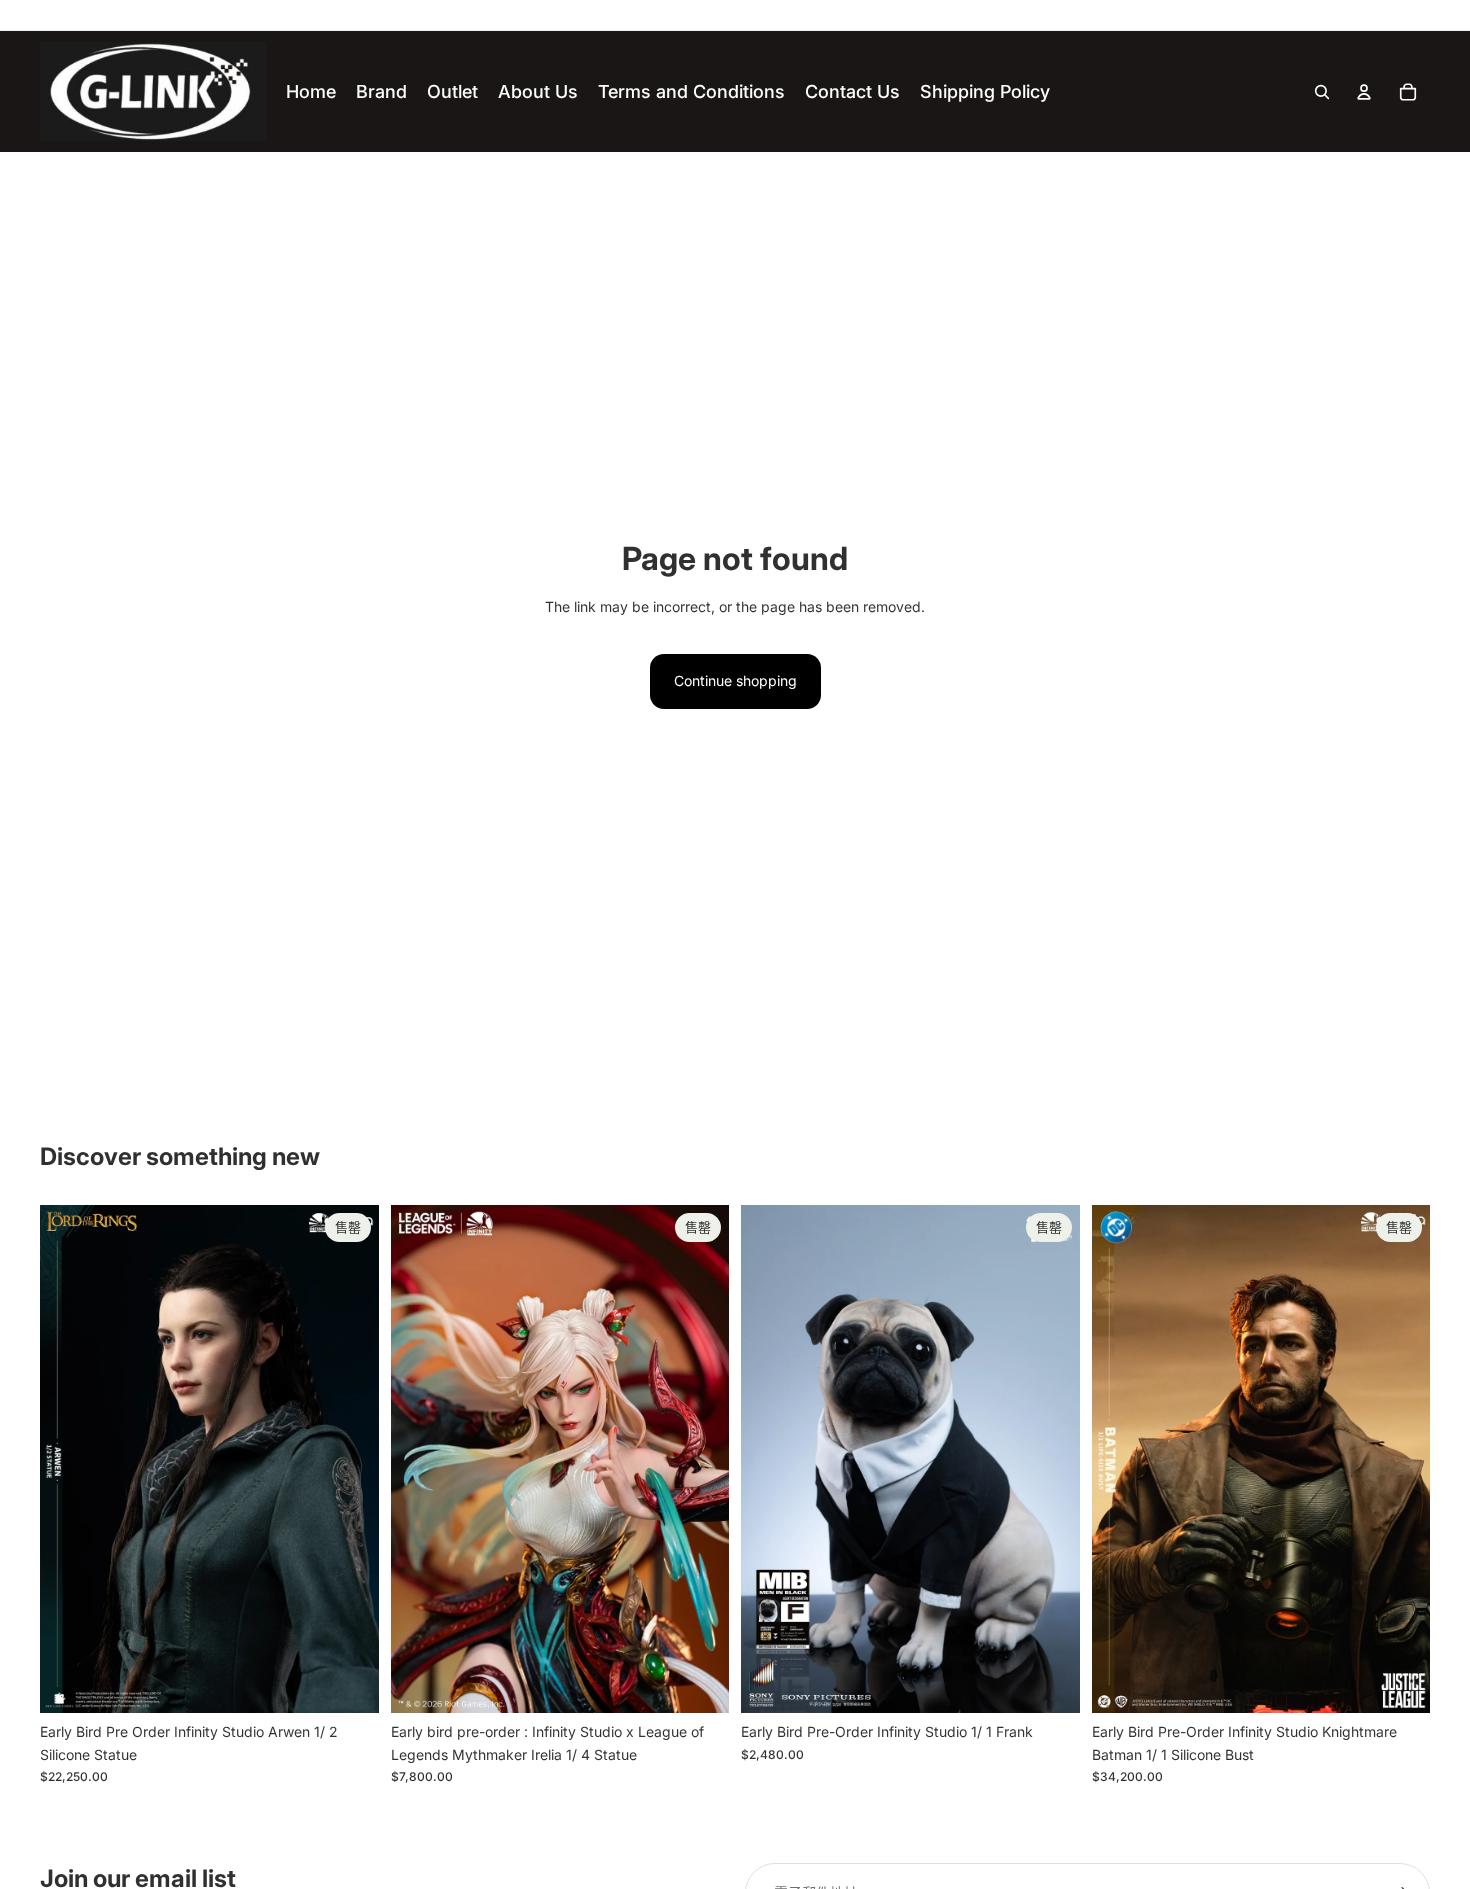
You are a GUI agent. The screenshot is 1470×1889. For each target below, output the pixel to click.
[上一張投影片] (70, 1459)
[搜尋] (1322, 92)
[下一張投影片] (349, 1459)
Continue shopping (735, 680)
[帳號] (1364, 92)
